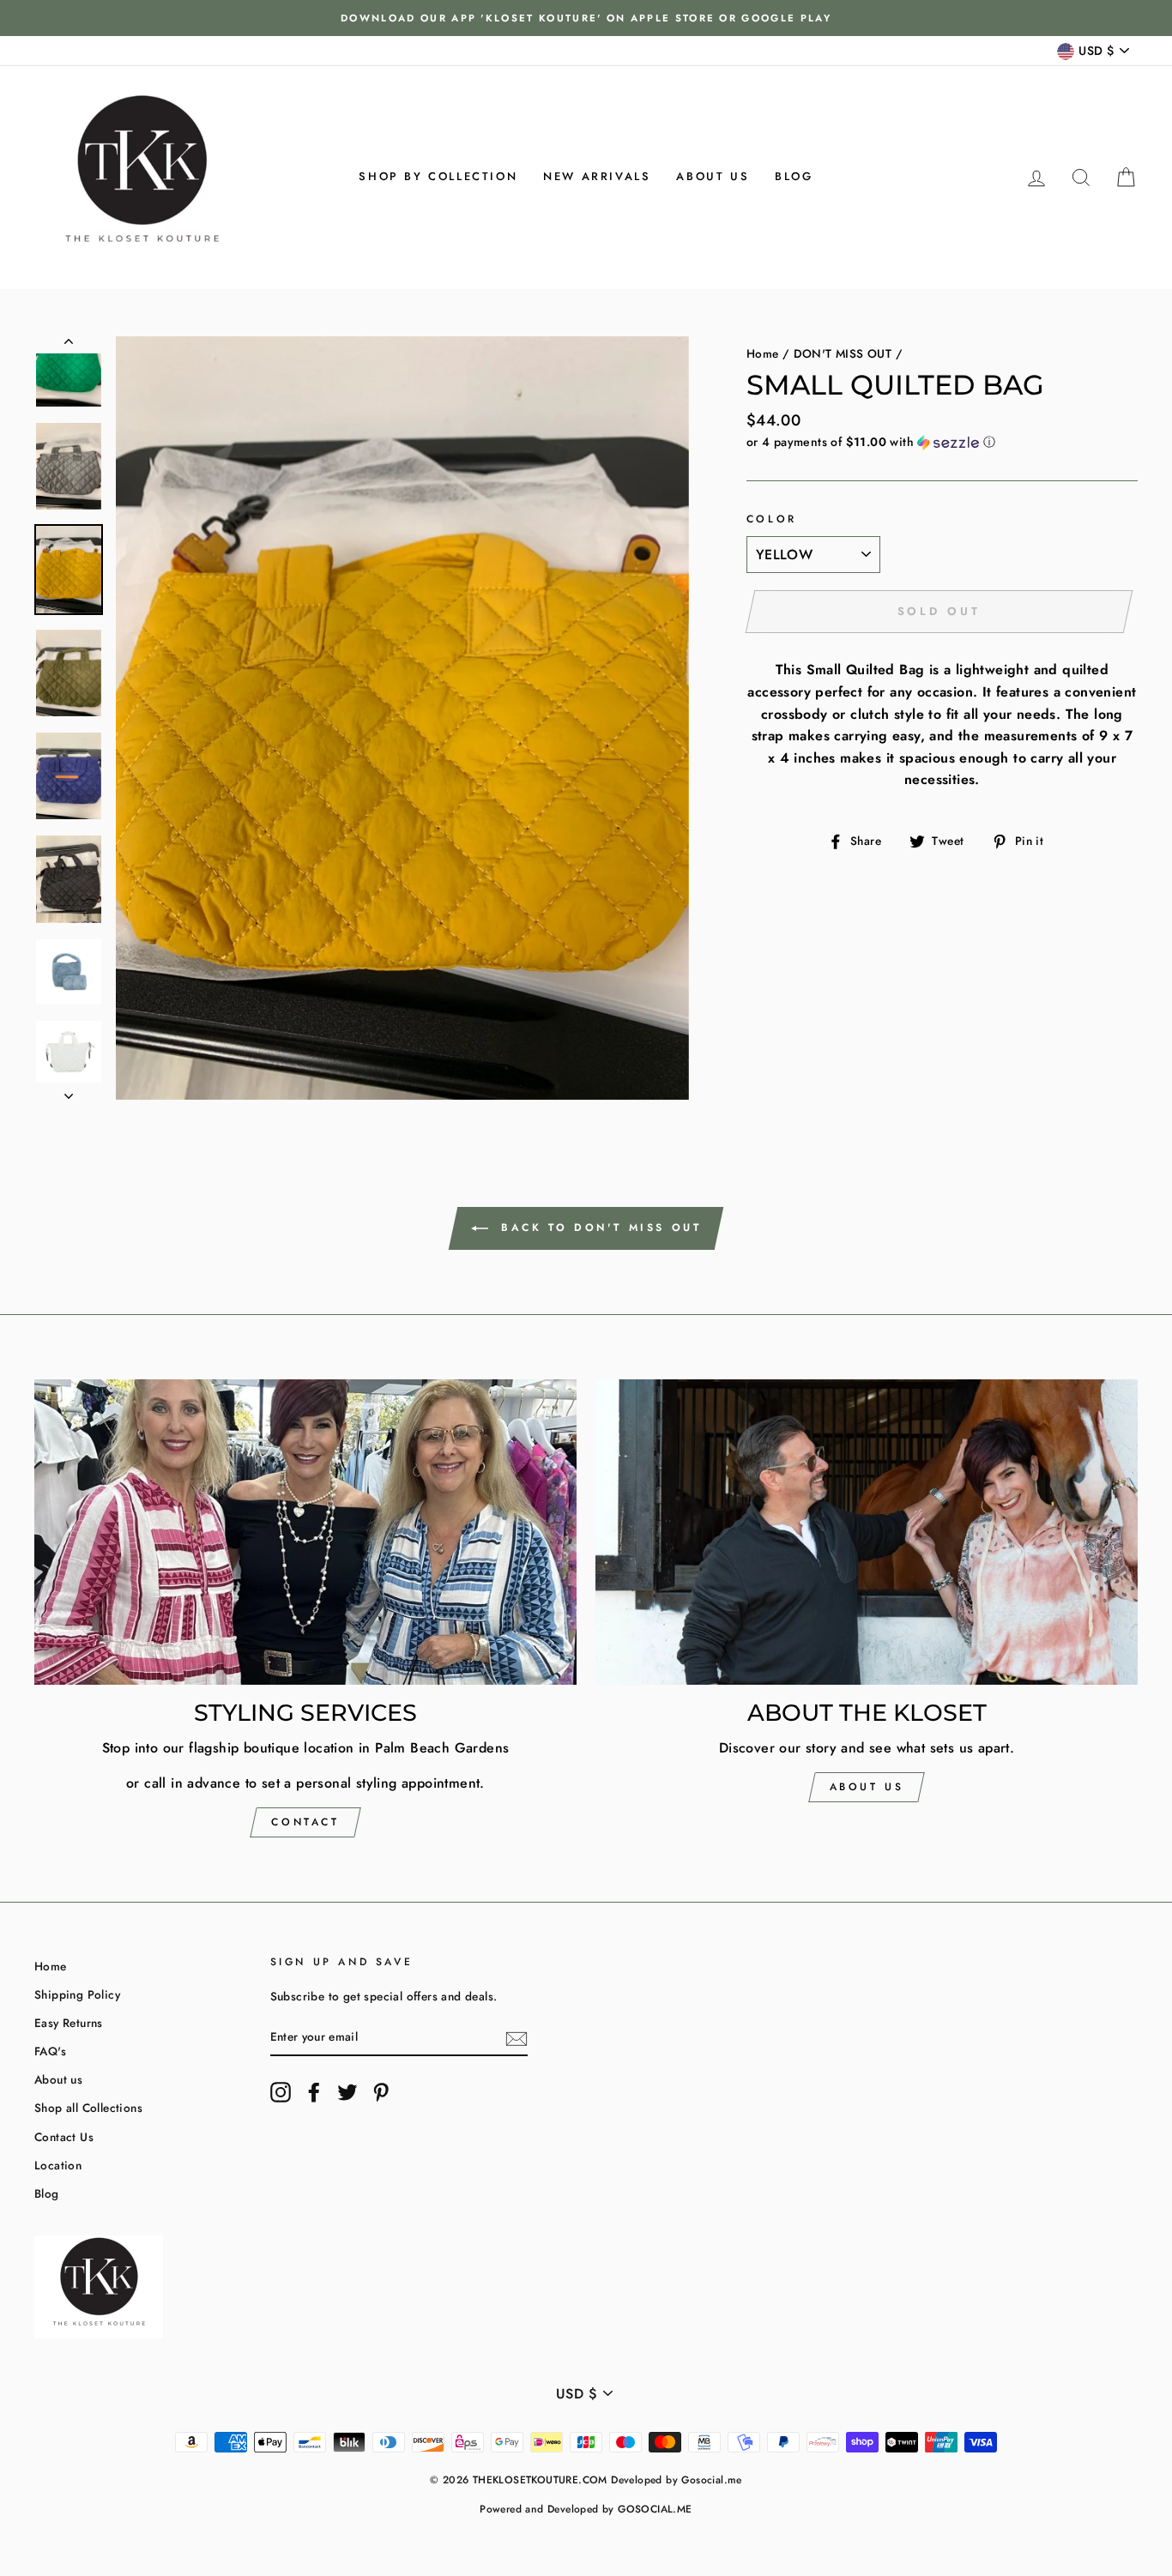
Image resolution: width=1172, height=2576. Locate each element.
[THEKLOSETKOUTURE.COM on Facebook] (314, 2092)
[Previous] (69, 345)
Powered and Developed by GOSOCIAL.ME (586, 2509)
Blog (794, 176)
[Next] (69, 1091)
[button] (942, 442)
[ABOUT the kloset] (867, 1532)
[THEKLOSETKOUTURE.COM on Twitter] (347, 2092)
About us (713, 176)
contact (305, 1822)
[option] (586, 18)
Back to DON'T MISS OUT (598, 1228)
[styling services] (305, 1532)
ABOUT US (867, 1787)
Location (58, 2165)
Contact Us (64, 2137)
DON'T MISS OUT (843, 353)
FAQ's (50, 2051)
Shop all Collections (88, 2108)
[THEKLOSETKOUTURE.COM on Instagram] (281, 2092)
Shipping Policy (77, 1994)
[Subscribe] (517, 2037)
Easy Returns (69, 2023)
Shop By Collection (438, 176)
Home (763, 353)
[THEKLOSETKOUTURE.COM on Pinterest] (381, 2092)
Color (772, 519)
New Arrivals (597, 176)
